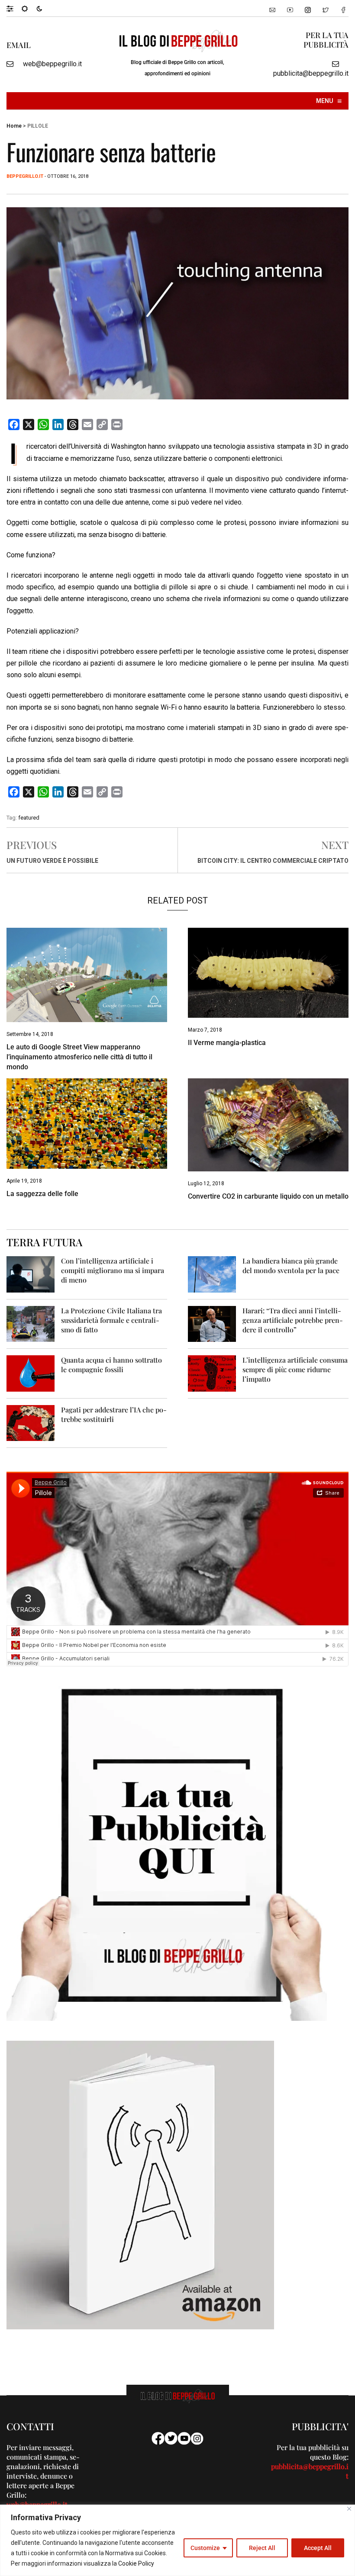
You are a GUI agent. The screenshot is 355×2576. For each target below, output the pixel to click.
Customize (205, 2548)
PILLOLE (38, 126)
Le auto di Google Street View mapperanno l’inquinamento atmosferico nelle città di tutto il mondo (79, 1057)
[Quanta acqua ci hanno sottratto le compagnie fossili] (31, 1373)
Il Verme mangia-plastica (227, 1043)
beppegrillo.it (25, 176)
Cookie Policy (136, 2563)
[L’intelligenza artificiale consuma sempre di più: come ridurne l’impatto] (212, 1373)
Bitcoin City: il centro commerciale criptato (273, 861)
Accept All (318, 2548)
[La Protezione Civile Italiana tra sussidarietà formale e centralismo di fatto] (31, 1323)
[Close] (349, 2509)
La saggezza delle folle (42, 1194)
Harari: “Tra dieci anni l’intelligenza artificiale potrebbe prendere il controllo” (293, 1320)
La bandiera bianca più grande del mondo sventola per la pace (291, 1265)
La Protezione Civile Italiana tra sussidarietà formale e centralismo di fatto (111, 1320)
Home (14, 126)
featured (29, 818)
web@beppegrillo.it (52, 64)
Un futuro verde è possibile (52, 861)
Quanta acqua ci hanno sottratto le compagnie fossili (111, 1365)
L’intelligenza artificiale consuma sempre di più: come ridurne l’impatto (295, 1369)
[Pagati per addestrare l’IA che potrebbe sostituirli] (31, 1423)
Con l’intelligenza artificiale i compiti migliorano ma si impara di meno (113, 1270)
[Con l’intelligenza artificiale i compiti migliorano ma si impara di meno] (31, 1274)
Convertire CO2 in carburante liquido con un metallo (268, 1196)
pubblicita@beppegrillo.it (311, 73)
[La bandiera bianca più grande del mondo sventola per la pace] (212, 1274)
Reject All (262, 2548)
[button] (14, 8)
